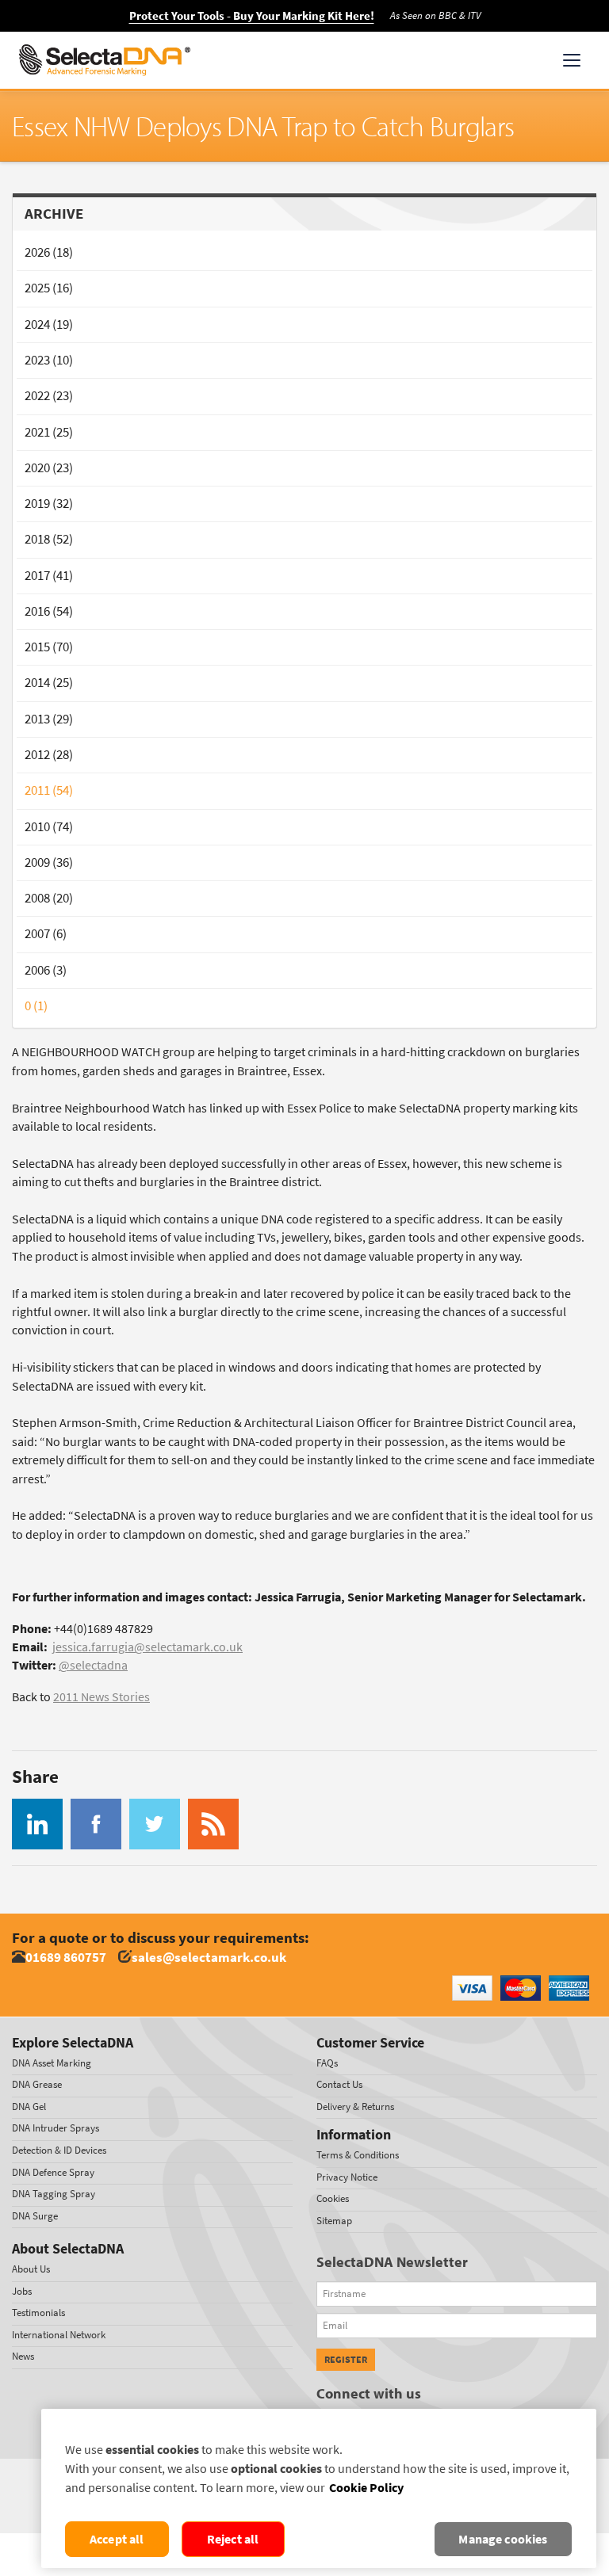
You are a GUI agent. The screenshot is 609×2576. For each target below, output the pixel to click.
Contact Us (339, 2084)
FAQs (327, 2063)
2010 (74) (49, 827)
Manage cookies (503, 2539)
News (23, 2356)
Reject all (233, 2539)
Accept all (117, 2539)
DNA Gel (29, 2107)
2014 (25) (49, 683)
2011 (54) (49, 790)
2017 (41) (49, 576)
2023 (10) (49, 360)
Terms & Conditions (358, 2155)
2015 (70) (49, 647)
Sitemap (334, 2221)
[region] (319, 2488)
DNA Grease (37, 2084)
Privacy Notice (347, 2177)
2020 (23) (49, 468)
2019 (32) (49, 504)
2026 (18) (49, 252)
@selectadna (93, 1665)
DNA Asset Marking (52, 2063)
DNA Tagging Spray (54, 2194)
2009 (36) (49, 862)
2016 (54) (49, 611)
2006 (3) (46, 970)
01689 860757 (66, 1958)
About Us (31, 2269)
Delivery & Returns (355, 2107)
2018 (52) (49, 539)
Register (346, 2360)
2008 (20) (49, 898)
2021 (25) (49, 432)
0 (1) (36, 1006)
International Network (59, 2335)
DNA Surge (35, 2216)
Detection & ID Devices (59, 2150)
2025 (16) (49, 288)
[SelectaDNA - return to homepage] (105, 60)
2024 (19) (49, 324)
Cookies (333, 2198)
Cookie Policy (366, 2488)
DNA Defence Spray (53, 2172)
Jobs (22, 2291)
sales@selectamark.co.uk (209, 1958)
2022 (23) (49, 396)
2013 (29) (49, 719)
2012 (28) (49, 755)
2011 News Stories (101, 1697)
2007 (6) (46, 934)
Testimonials (38, 2313)
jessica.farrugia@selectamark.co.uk (147, 1647)
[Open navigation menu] (572, 60)
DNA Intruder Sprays (56, 2128)
